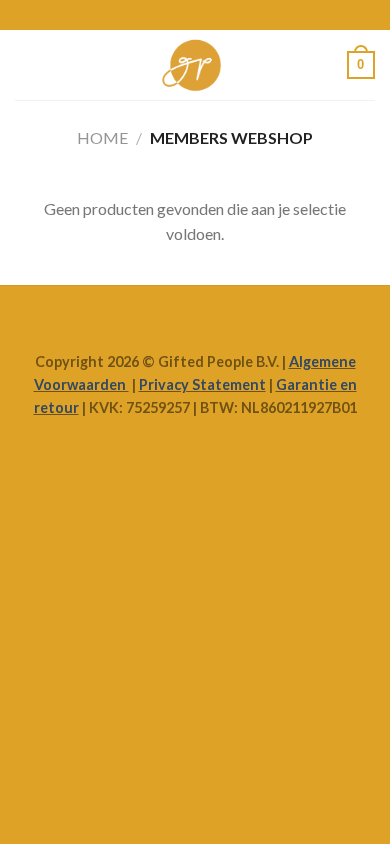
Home (102, 137)
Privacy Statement (202, 384)
